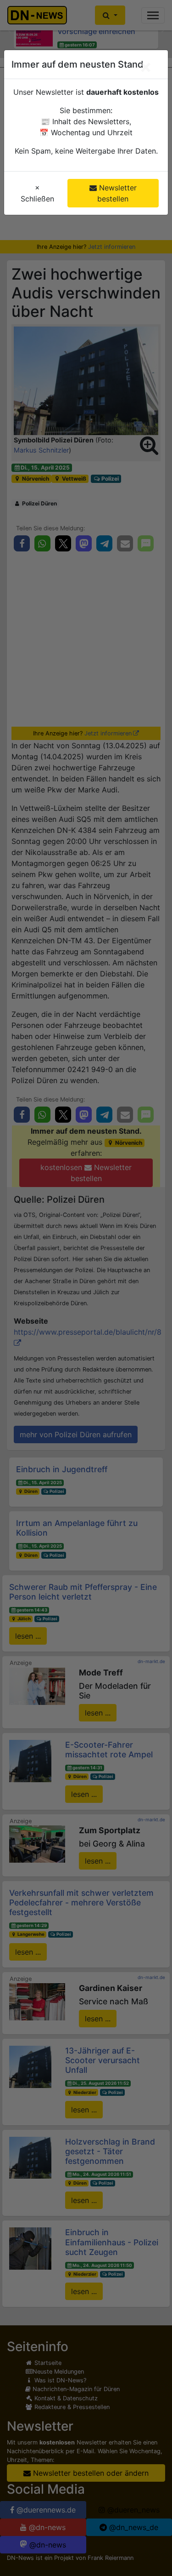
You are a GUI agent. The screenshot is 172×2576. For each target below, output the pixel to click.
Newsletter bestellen (117, 193)
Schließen (37, 193)
